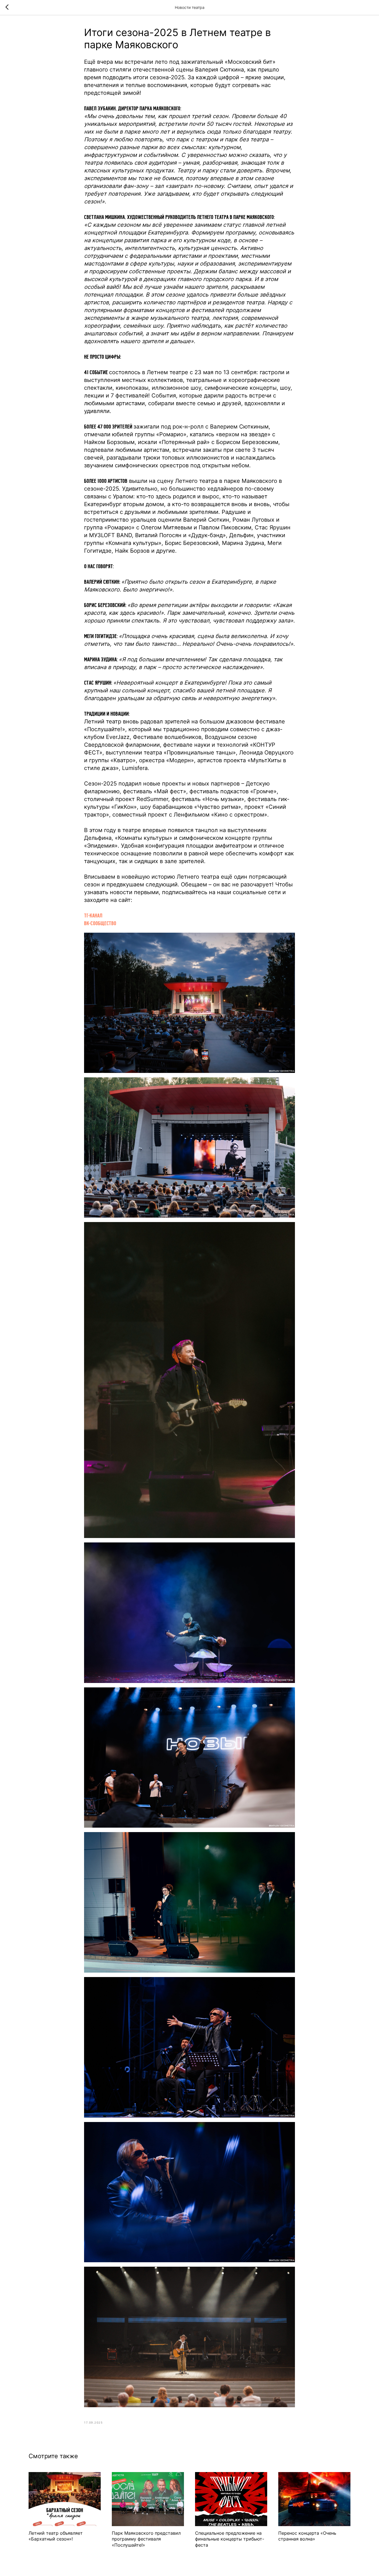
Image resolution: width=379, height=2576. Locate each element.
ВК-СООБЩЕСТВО (100, 923)
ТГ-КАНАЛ (93, 915)
